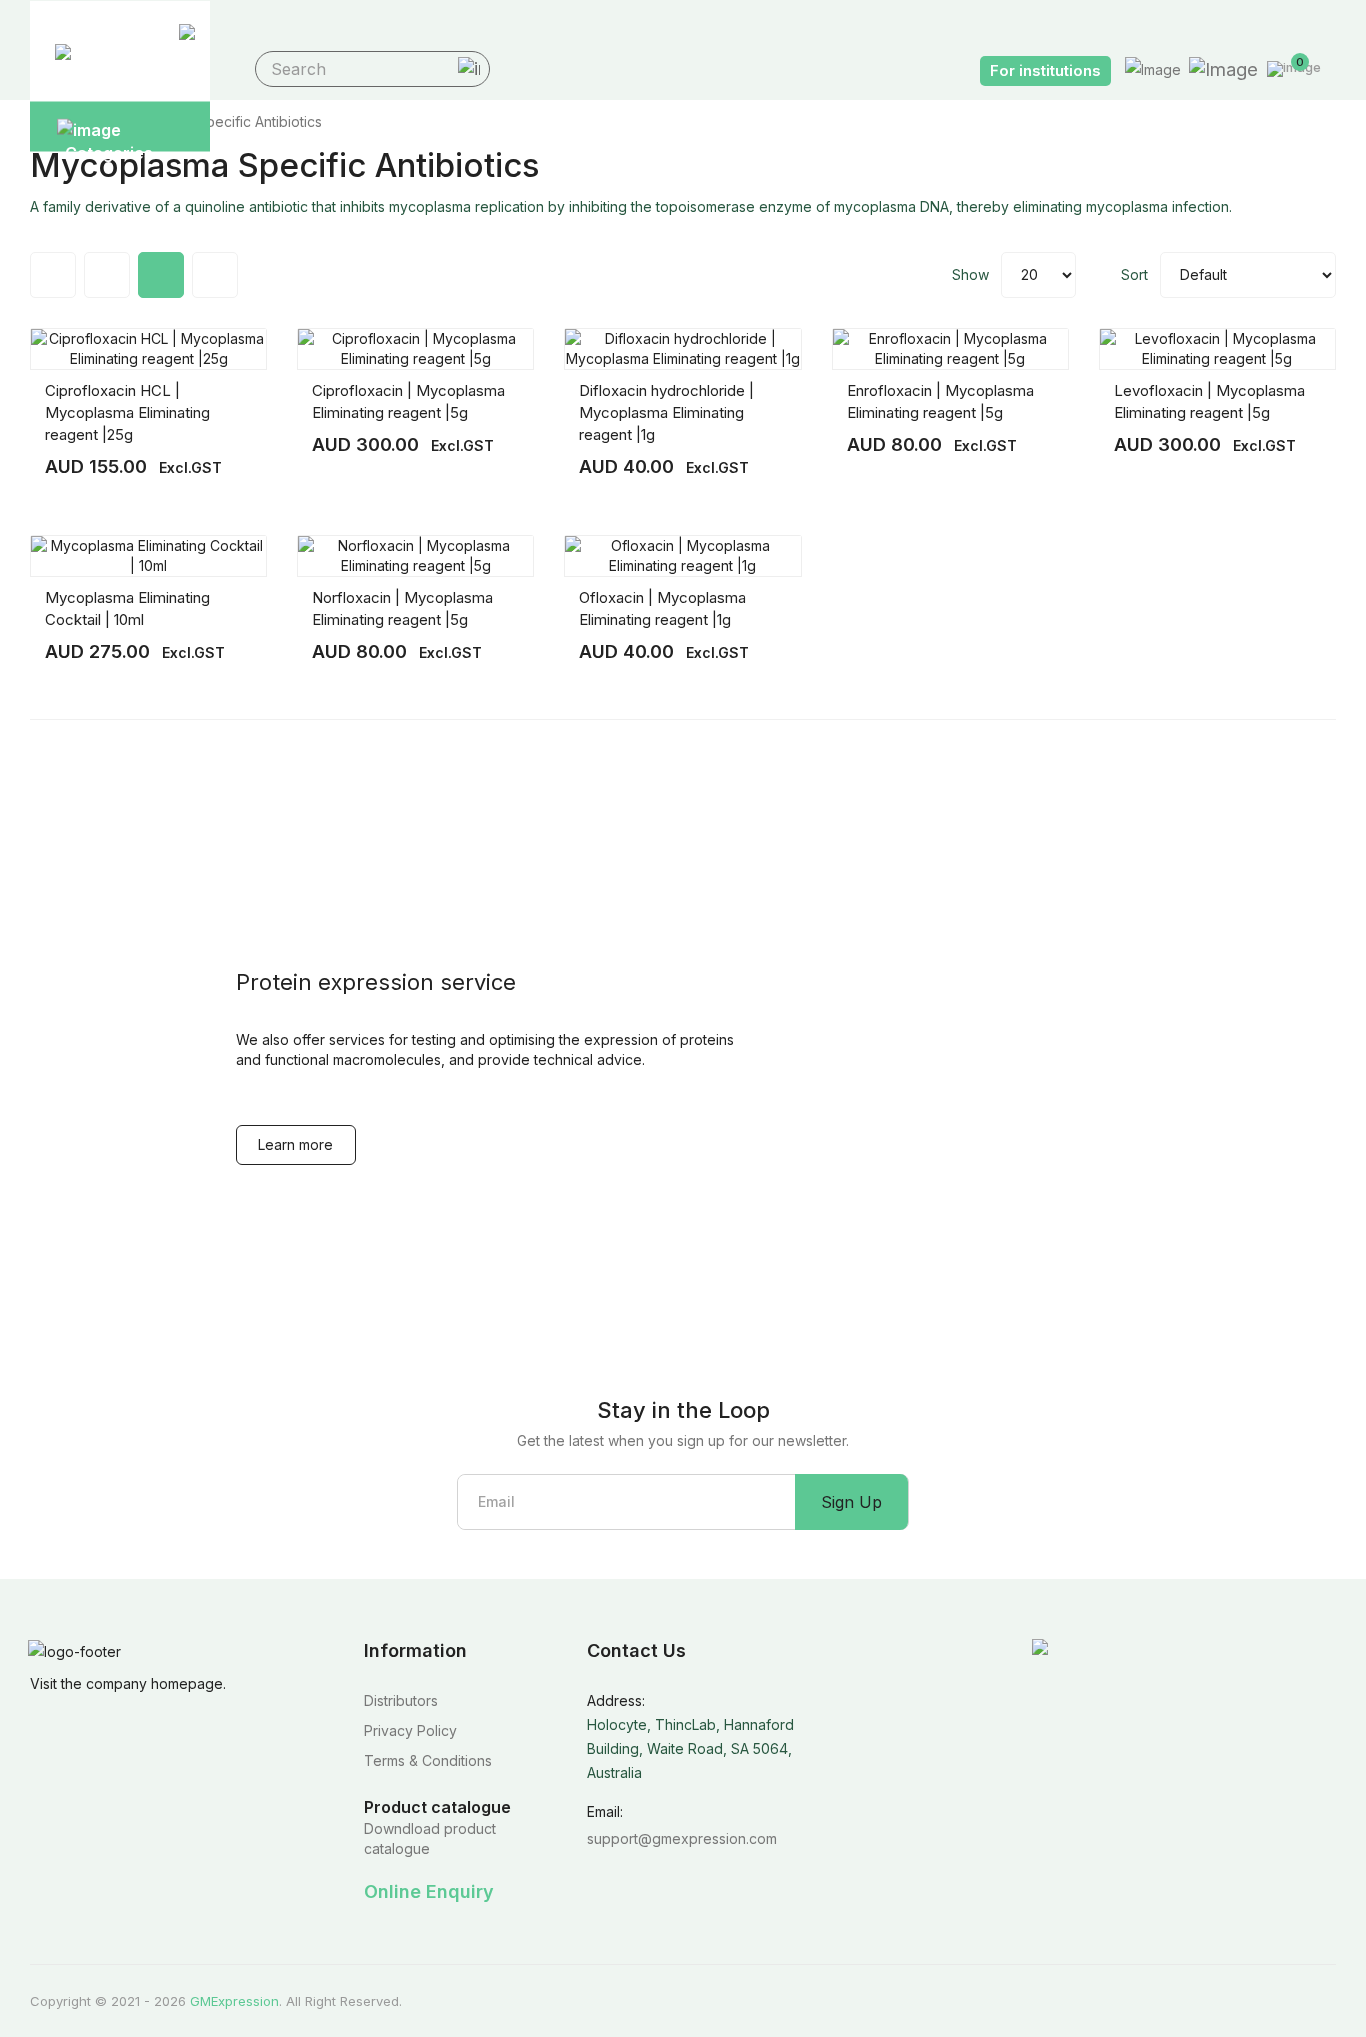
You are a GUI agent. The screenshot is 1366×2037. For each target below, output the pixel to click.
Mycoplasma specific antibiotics (216, 121)
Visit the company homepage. (128, 1683)
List (215, 275)
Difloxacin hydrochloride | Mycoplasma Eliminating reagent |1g (666, 412)
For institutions (1045, 70)
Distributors (401, 1700)
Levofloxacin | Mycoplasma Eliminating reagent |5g (1209, 401)
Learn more (295, 1144)
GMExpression (234, 2001)
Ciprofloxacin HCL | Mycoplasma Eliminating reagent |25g (127, 412)
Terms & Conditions (428, 1760)
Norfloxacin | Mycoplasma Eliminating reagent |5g (402, 608)
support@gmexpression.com (682, 1838)
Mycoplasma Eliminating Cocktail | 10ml (127, 608)
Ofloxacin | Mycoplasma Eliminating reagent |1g (662, 608)
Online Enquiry (429, 1891)
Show (970, 274)
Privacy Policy (410, 1730)
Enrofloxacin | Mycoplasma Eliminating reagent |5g (940, 401)
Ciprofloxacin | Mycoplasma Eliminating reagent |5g (408, 401)
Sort (1134, 274)
